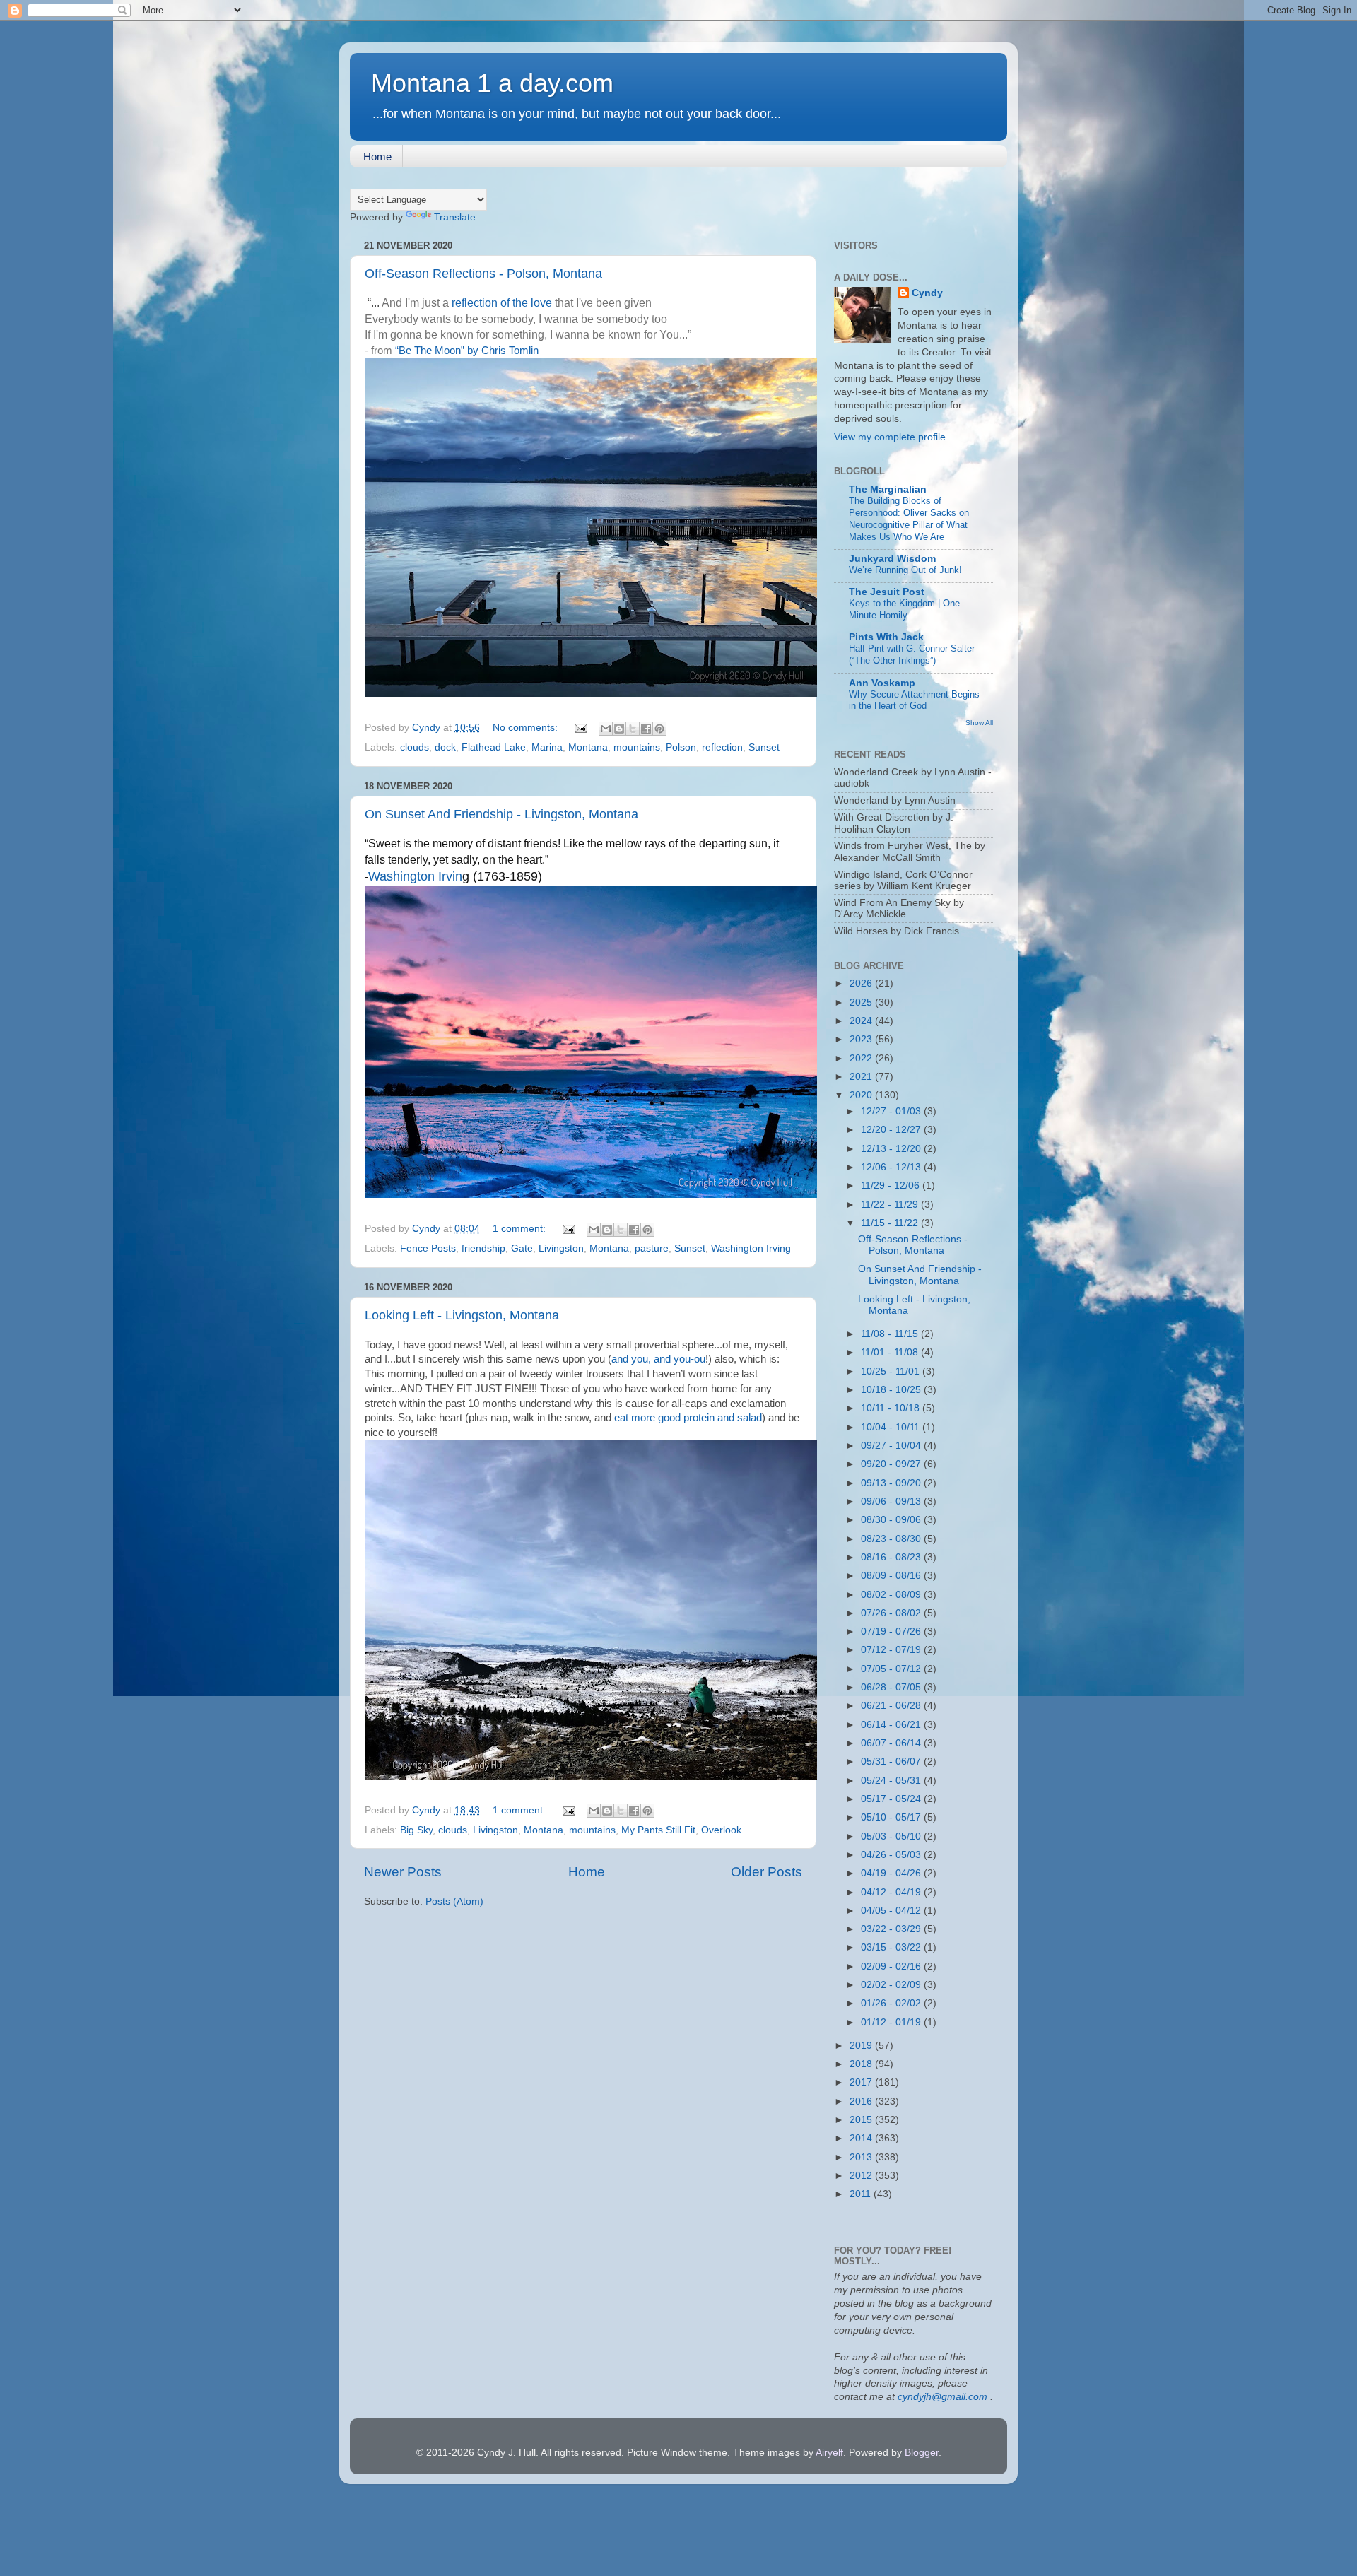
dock (445, 747)
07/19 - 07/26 (892, 1631)
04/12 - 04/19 (892, 1892)
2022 (862, 1058)
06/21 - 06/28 (892, 1706)
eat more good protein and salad (688, 1418)
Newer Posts (403, 1872)
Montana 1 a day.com (492, 83)
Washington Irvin (415, 876)
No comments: (527, 728)
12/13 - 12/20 (892, 1149)
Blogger (922, 2453)
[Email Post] (580, 728)
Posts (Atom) (454, 1901)
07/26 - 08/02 (892, 1613)
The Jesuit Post (887, 592)
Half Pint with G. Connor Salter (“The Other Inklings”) (912, 654)
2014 (862, 2138)
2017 (862, 2082)
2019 (862, 2046)
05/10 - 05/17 (892, 1817)
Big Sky (416, 1830)
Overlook (721, 1830)
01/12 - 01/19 (892, 2022)
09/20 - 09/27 (892, 1464)
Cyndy (927, 293)
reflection (722, 747)
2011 (862, 2194)
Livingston (561, 1248)
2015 (862, 2120)
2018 (862, 2064)
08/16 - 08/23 (892, 1557)
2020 (862, 1095)
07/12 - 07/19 (892, 1650)
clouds (415, 747)
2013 (862, 2157)
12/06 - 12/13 (892, 1167)
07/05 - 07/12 (892, 1669)
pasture (652, 1248)
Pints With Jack (886, 637)
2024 (862, 1021)
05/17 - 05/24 (892, 1799)
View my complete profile (890, 437)
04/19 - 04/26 (892, 1873)
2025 (862, 1002)
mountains (637, 747)
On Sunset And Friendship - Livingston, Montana (501, 814)
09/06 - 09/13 (892, 1501)
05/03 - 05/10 (892, 1836)
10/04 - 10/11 (892, 1427)
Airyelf (829, 2453)
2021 (862, 1077)
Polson (681, 747)
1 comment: (521, 1229)
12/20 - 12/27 (892, 1130)
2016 (862, 2101)
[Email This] (606, 729)
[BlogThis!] (619, 729)
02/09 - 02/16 (892, 1966)
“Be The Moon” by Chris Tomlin (467, 351)
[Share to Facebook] (646, 729)
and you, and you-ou (658, 1359)
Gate (522, 1248)
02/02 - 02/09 (892, 1985)
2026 (862, 983)
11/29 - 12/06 (892, 1186)
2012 (862, 2176)
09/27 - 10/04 (892, 1446)
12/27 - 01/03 (892, 1111)
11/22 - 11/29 (891, 1205)
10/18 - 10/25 (892, 1390)
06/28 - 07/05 (892, 1687)
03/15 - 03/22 (892, 1947)
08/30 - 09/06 (892, 1520)
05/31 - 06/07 (892, 1762)
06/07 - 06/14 (892, 1743)
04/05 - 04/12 (892, 1911)
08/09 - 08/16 (892, 1576)
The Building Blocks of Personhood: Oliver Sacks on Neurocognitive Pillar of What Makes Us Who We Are (909, 518)
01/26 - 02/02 (892, 2003)
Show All (979, 723)
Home (377, 157)
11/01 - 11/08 (891, 1352)
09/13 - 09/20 (892, 1483)
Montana (588, 747)
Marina (547, 747)
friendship (483, 1248)
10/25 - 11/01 (892, 1371)
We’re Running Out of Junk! (905, 570)
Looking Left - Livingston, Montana (462, 1315)
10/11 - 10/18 (892, 1408)
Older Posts (766, 1872)
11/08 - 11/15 (891, 1334)
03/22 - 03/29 (892, 1929)
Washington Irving (751, 1248)
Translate (455, 217)
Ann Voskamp (882, 683)
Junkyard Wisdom (892, 559)
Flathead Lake (494, 747)
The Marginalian (888, 489)
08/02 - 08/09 (892, 1595)
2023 (862, 1039)
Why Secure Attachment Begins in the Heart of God (914, 700)
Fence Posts (428, 1248)
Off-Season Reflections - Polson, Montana (483, 274)
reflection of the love (502, 303)
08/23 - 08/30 (892, 1539)
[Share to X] (633, 729)
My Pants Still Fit (658, 1830)
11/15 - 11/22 (891, 1223)
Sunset (764, 747)
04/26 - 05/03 (892, 1855)
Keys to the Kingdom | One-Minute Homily (906, 609)
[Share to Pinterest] (659, 729)
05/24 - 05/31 (892, 1781)
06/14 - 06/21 (892, 1725)
